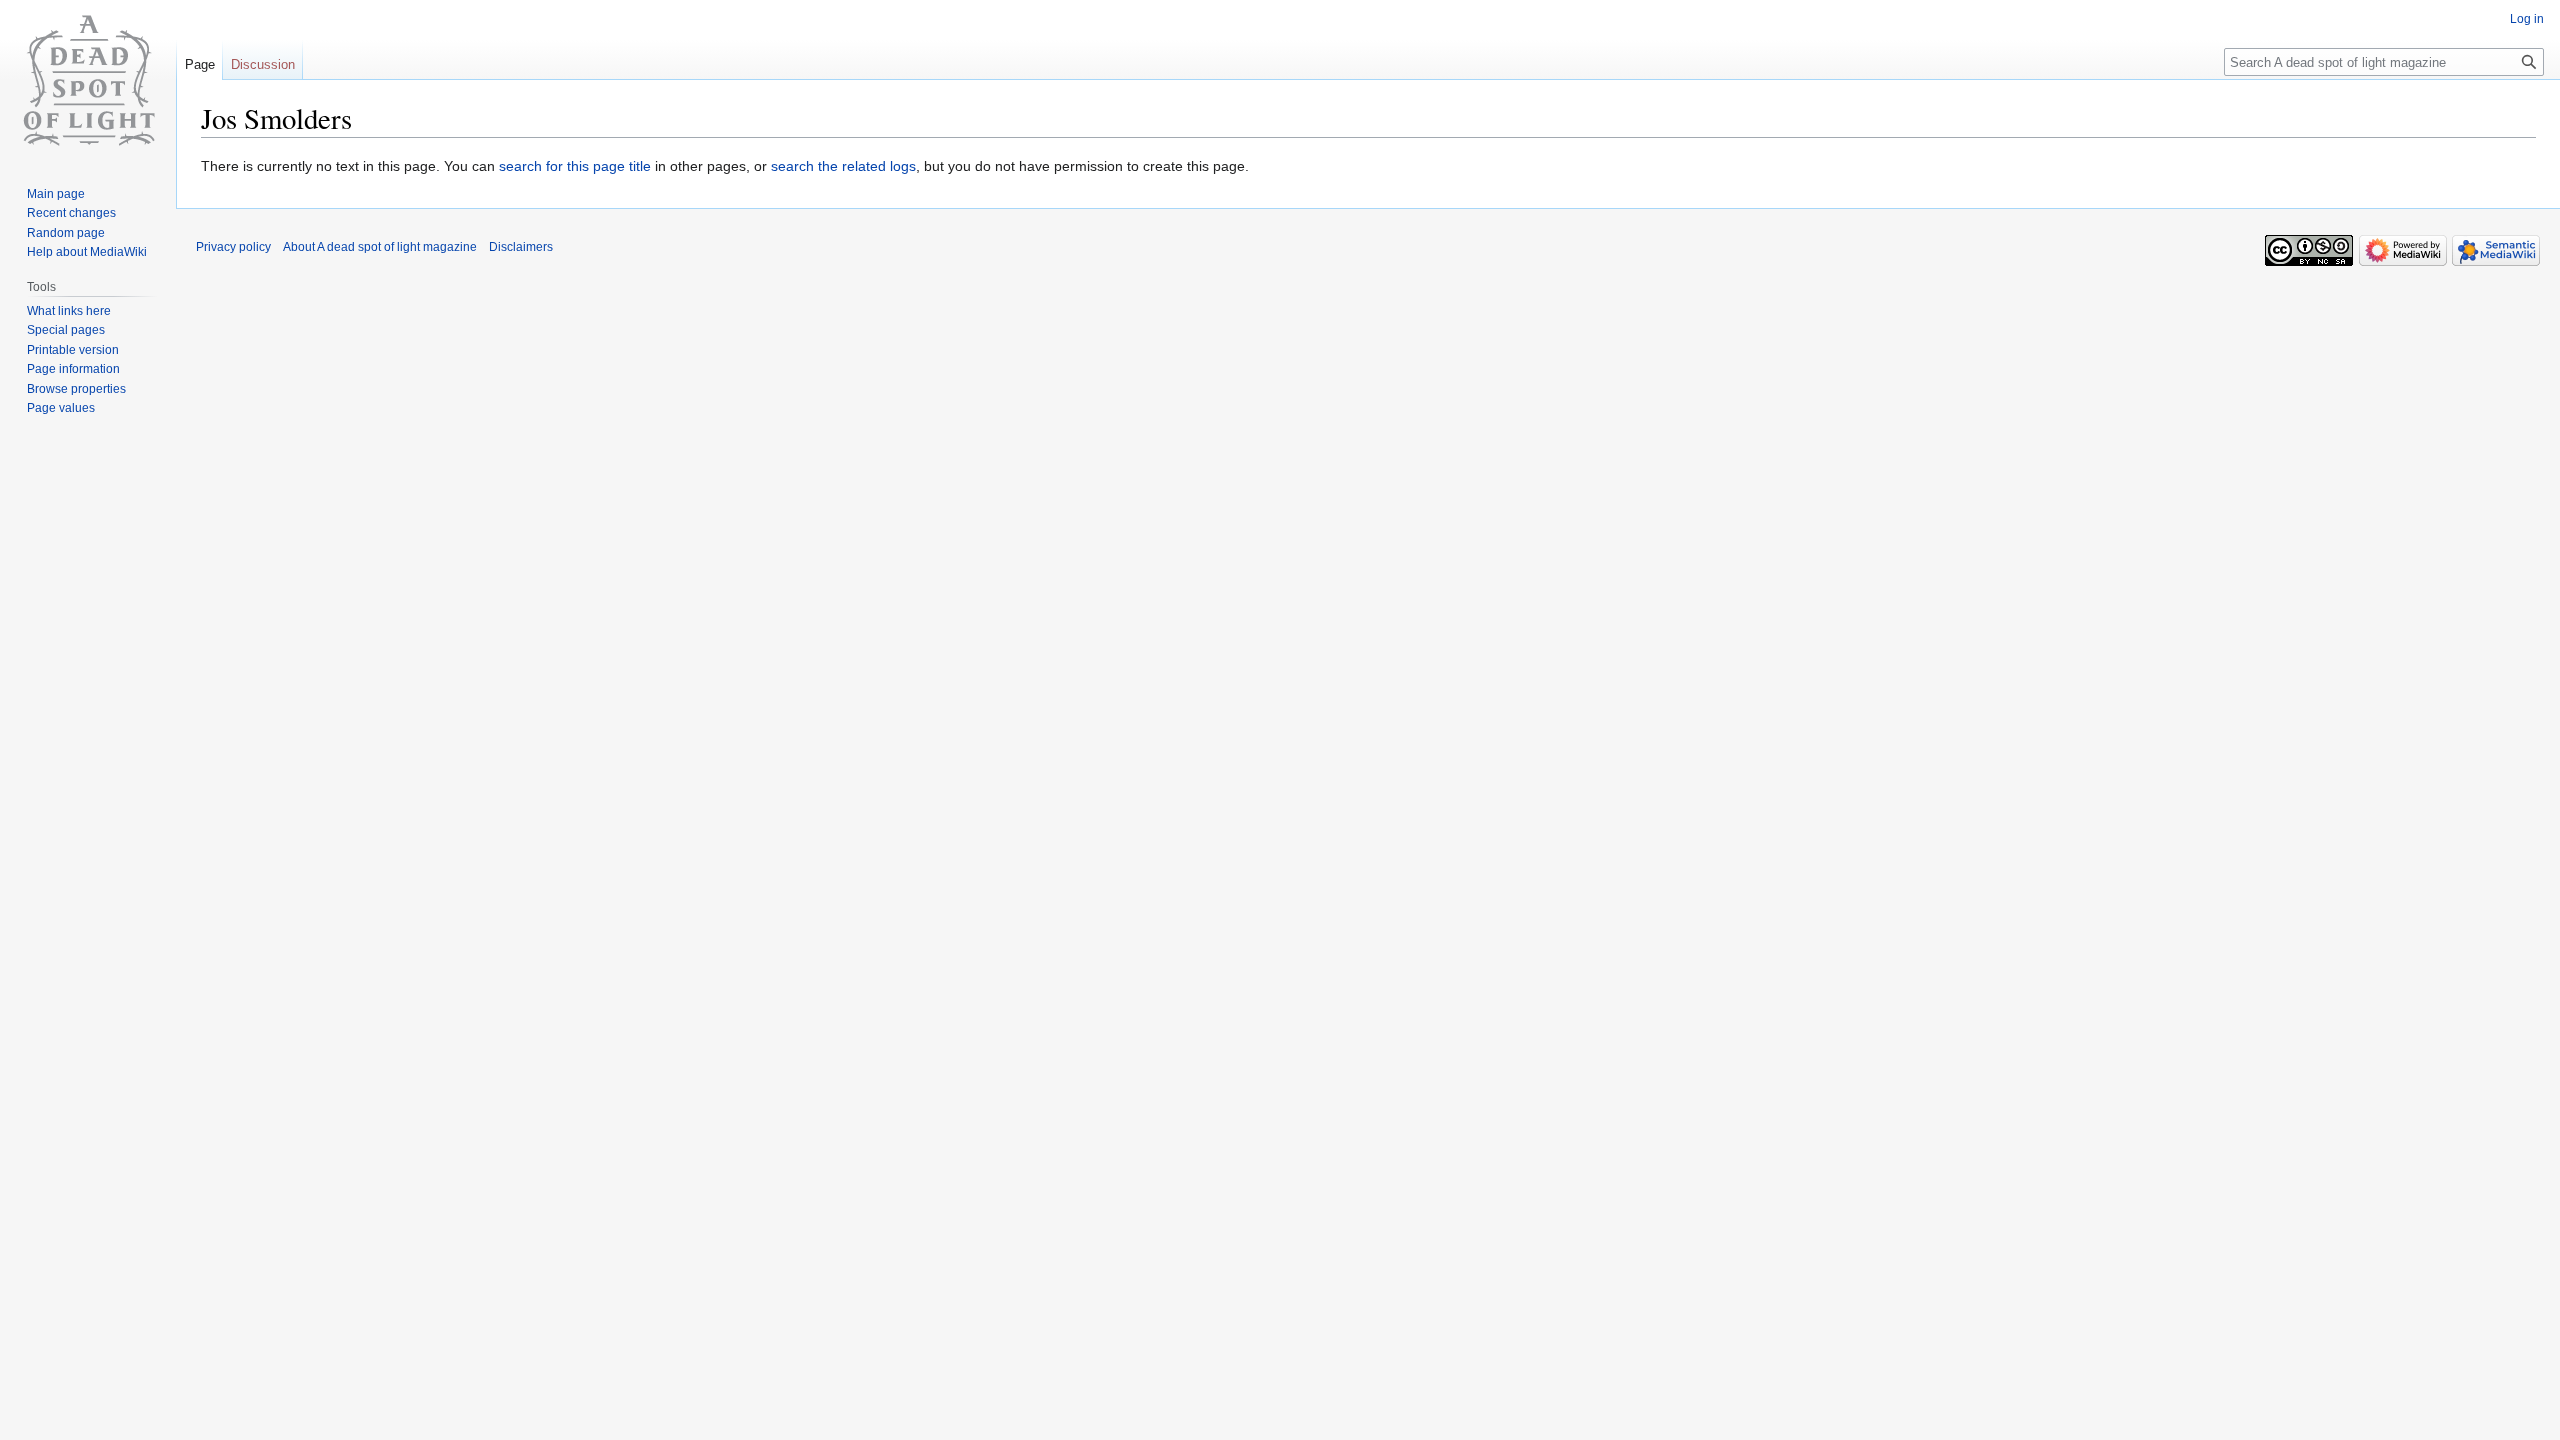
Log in (2527, 19)
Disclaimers (521, 247)
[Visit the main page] (88, 80)
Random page (66, 233)
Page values (61, 408)
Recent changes (71, 213)
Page (200, 64)
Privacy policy (233, 247)
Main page (56, 194)
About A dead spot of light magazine (380, 247)
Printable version (73, 350)
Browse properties (76, 389)
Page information (73, 369)
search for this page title (575, 166)
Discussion (263, 64)
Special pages (66, 330)
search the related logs (843, 166)
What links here (69, 311)
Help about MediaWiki (87, 252)
